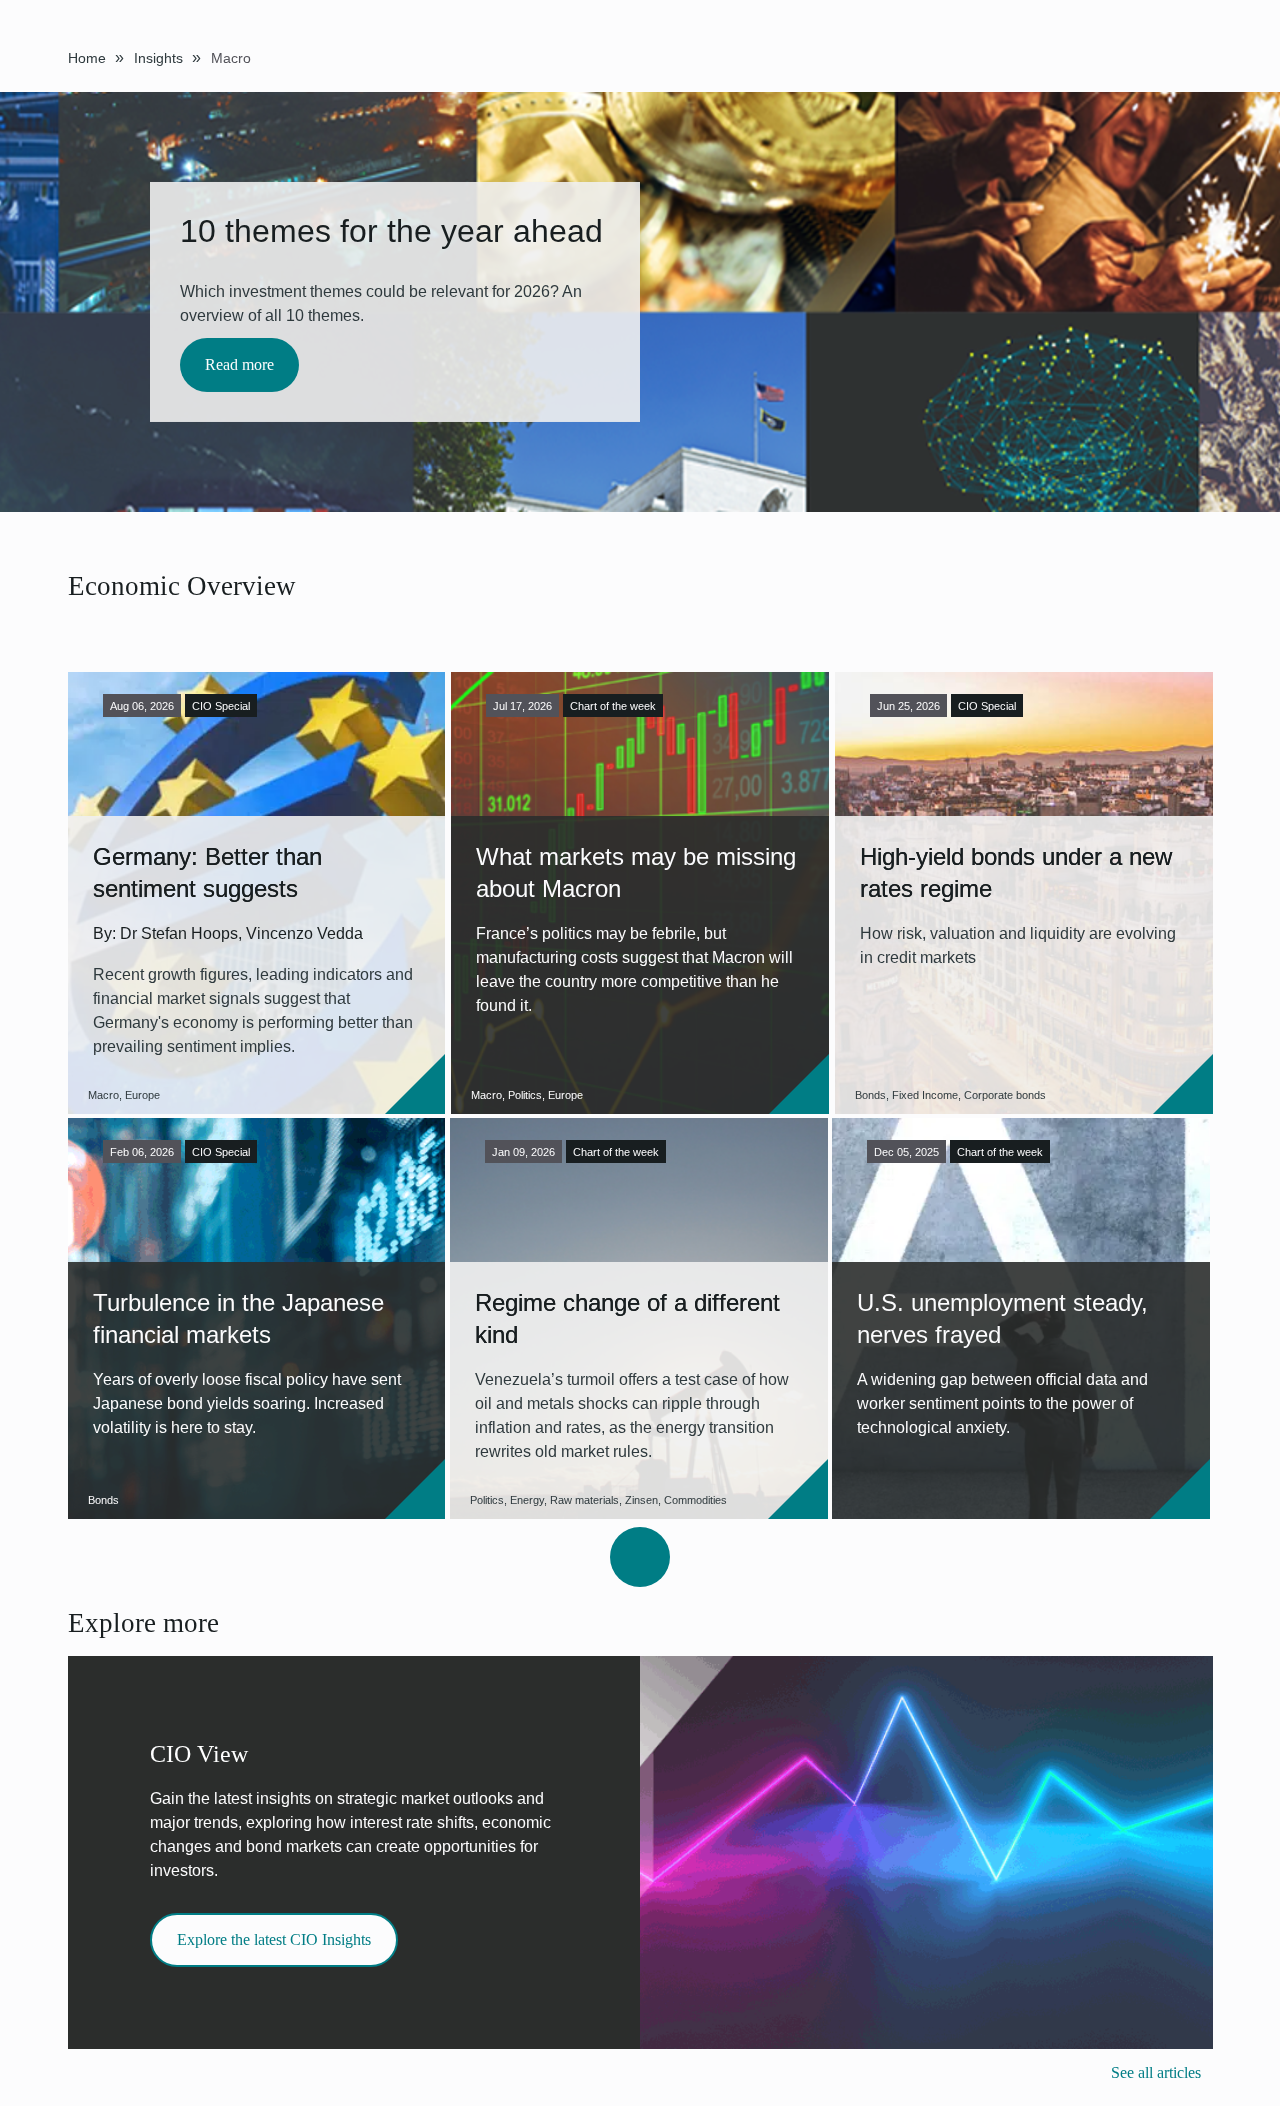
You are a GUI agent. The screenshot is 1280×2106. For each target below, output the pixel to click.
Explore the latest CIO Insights (274, 1939)
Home (87, 58)
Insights (158, 58)
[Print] (1207, 56)
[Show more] (640, 1557)
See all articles (1156, 2072)
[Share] (1179, 55)
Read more (239, 364)
